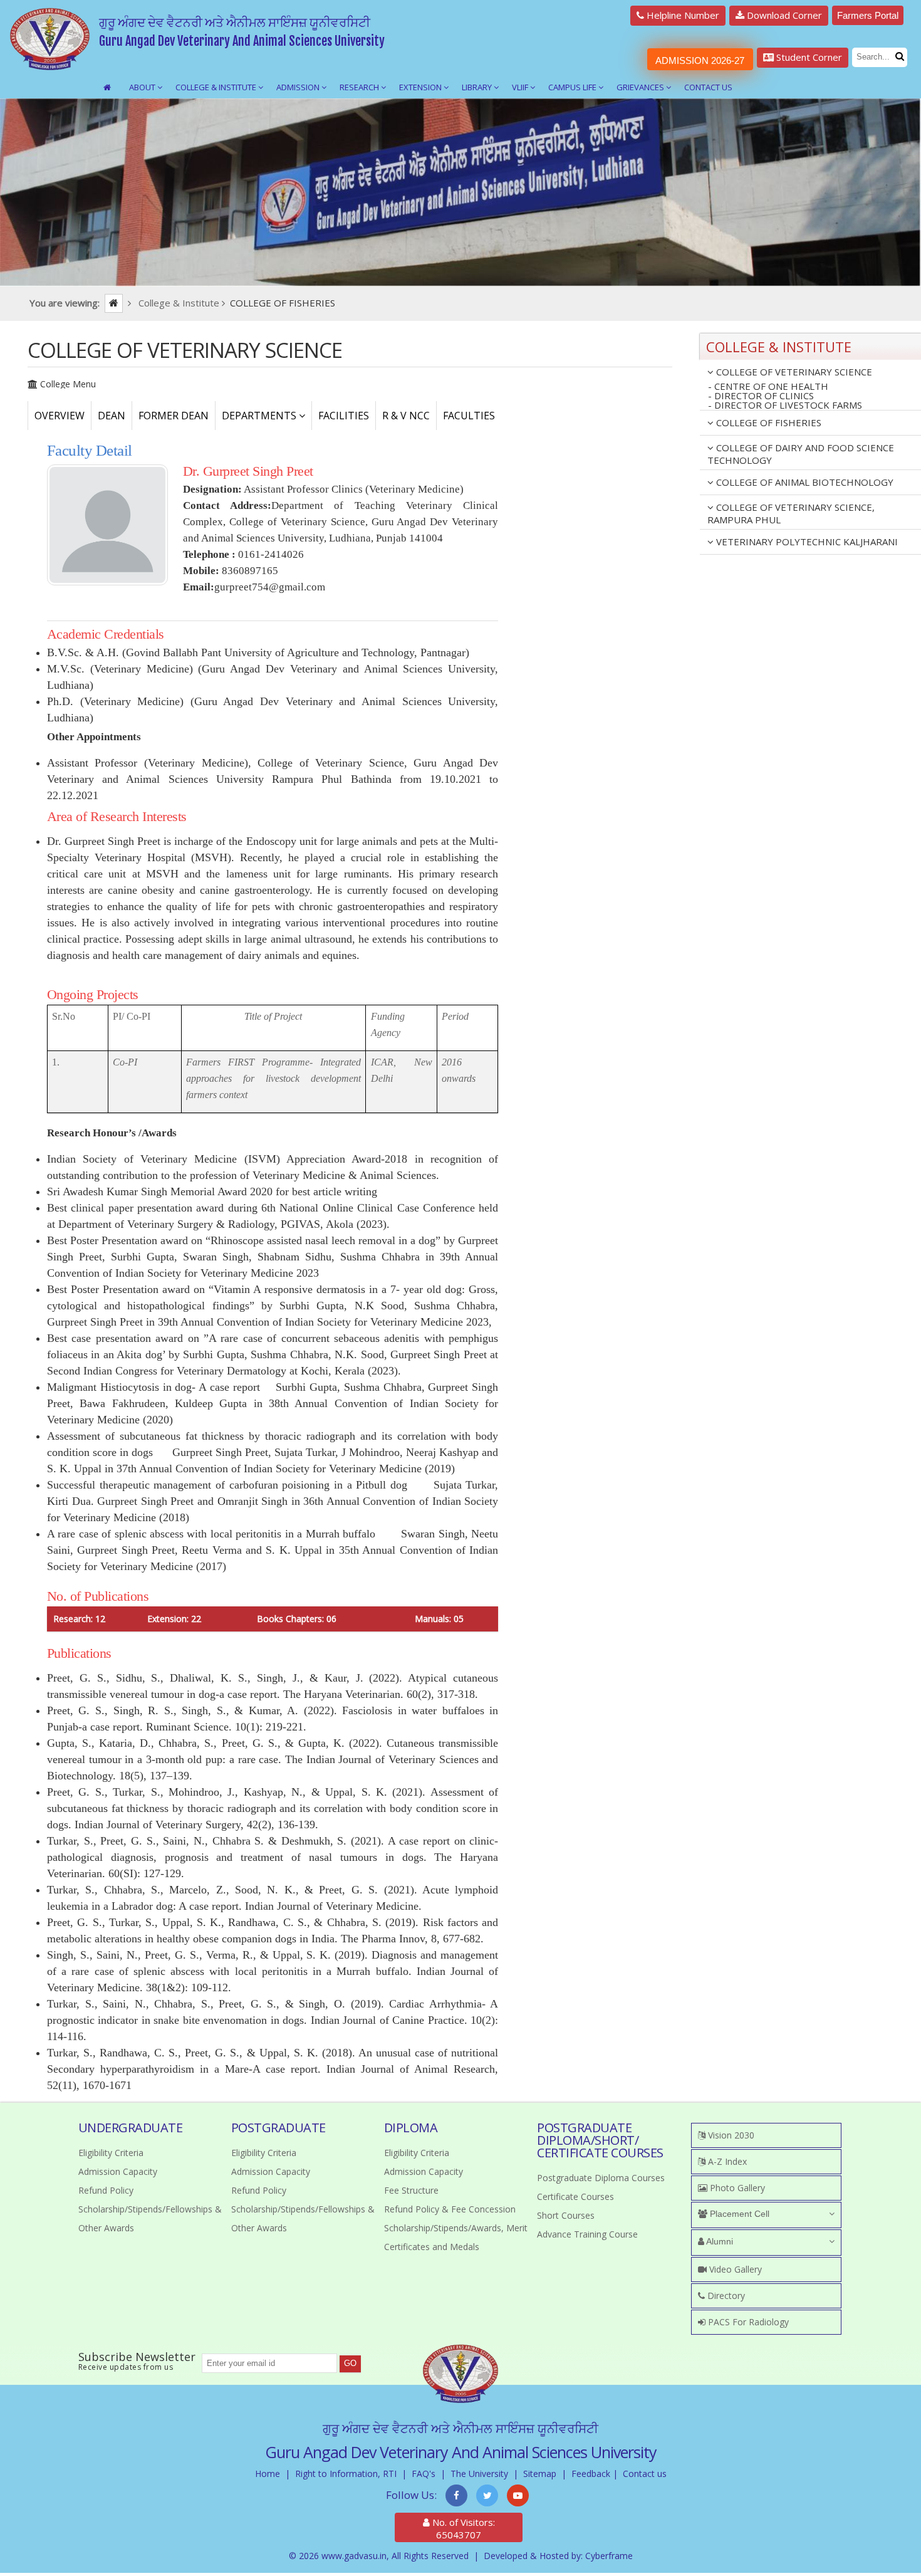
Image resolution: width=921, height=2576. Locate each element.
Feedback (591, 2474)
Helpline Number (682, 15)
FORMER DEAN (174, 416)
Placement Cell (738, 2214)
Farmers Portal (868, 15)
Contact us (645, 2474)
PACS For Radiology (747, 2322)
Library (478, 87)
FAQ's (424, 2474)
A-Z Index (726, 2161)
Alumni (719, 2241)
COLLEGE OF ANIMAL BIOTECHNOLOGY (804, 482)
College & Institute (217, 87)
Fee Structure (411, 2190)
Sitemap (540, 2474)
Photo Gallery (736, 2188)
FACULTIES (469, 416)
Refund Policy (106, 2190)
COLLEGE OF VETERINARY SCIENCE (793, 372)
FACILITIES (344, 416)
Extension (421, 87)
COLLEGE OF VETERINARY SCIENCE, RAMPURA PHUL (791, 513)
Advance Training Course (587, 2234)
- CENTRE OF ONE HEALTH (768, 386)
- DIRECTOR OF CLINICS (761, 396)
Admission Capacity (118, 2171)
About (143, 87)
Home (268, 2474)
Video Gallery (734, 2269)
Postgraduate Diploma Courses (601, 2178)
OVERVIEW (60, 416)
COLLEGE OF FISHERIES (767, 422)
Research (360, 87)
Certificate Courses (575, 2196)
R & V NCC (406, 416)
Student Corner (808, 57)
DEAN (112, 416)
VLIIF (521, 87)
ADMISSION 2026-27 (700, 60)
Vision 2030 (730, 2135)
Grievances (641, 87)
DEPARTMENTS (260, 416)
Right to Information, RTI (346, 2474)
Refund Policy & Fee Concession (450, 2209)
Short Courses (566, 2215)
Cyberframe (609, 2556)
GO (350, 2363)
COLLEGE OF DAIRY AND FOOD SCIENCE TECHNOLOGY (801, 454)
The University (479, 2474)
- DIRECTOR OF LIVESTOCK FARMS (785, 406)
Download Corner (783, 15)
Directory (725, 2296)
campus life (573, 87)
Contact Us (708, 87)
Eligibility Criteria (111, 2153)
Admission (299, 87)
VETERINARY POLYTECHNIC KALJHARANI (806, 542)
